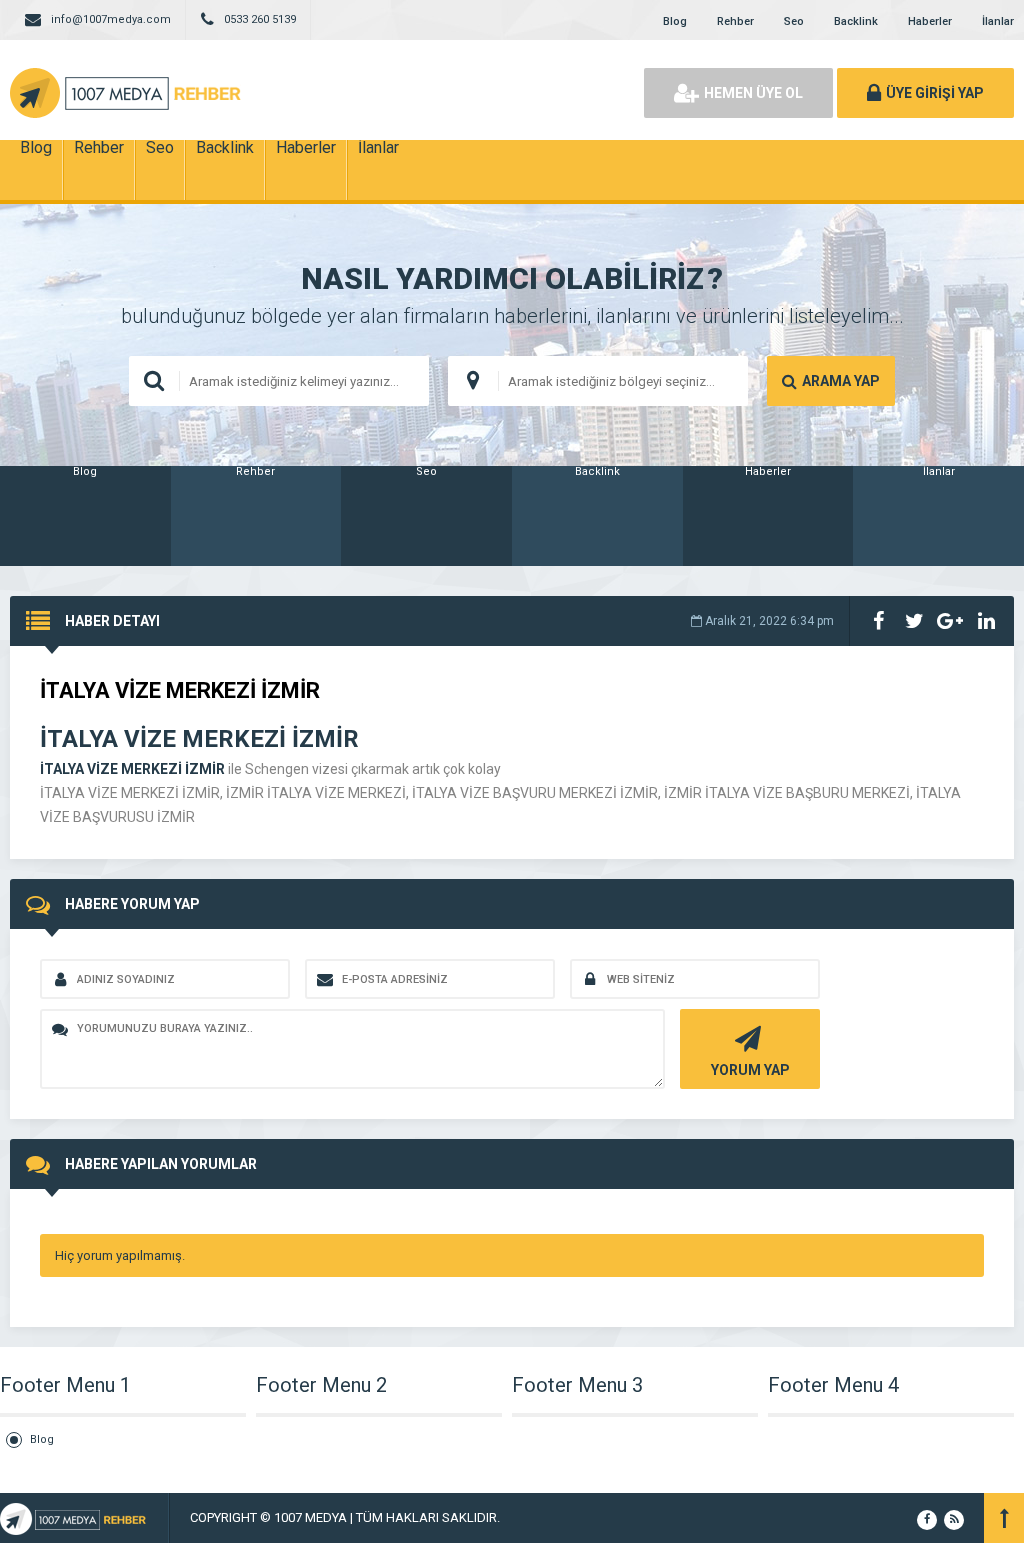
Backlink (856, 21)
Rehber (735, 21)
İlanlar (998, 21)
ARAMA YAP (841, 381)
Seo (794, 21)
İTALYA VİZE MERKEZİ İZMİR (132, 769)
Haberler (930, 21)
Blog (675, 21)
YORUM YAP (750, 1070)
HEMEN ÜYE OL (753, 93)
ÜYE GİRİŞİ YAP (935, 93)
